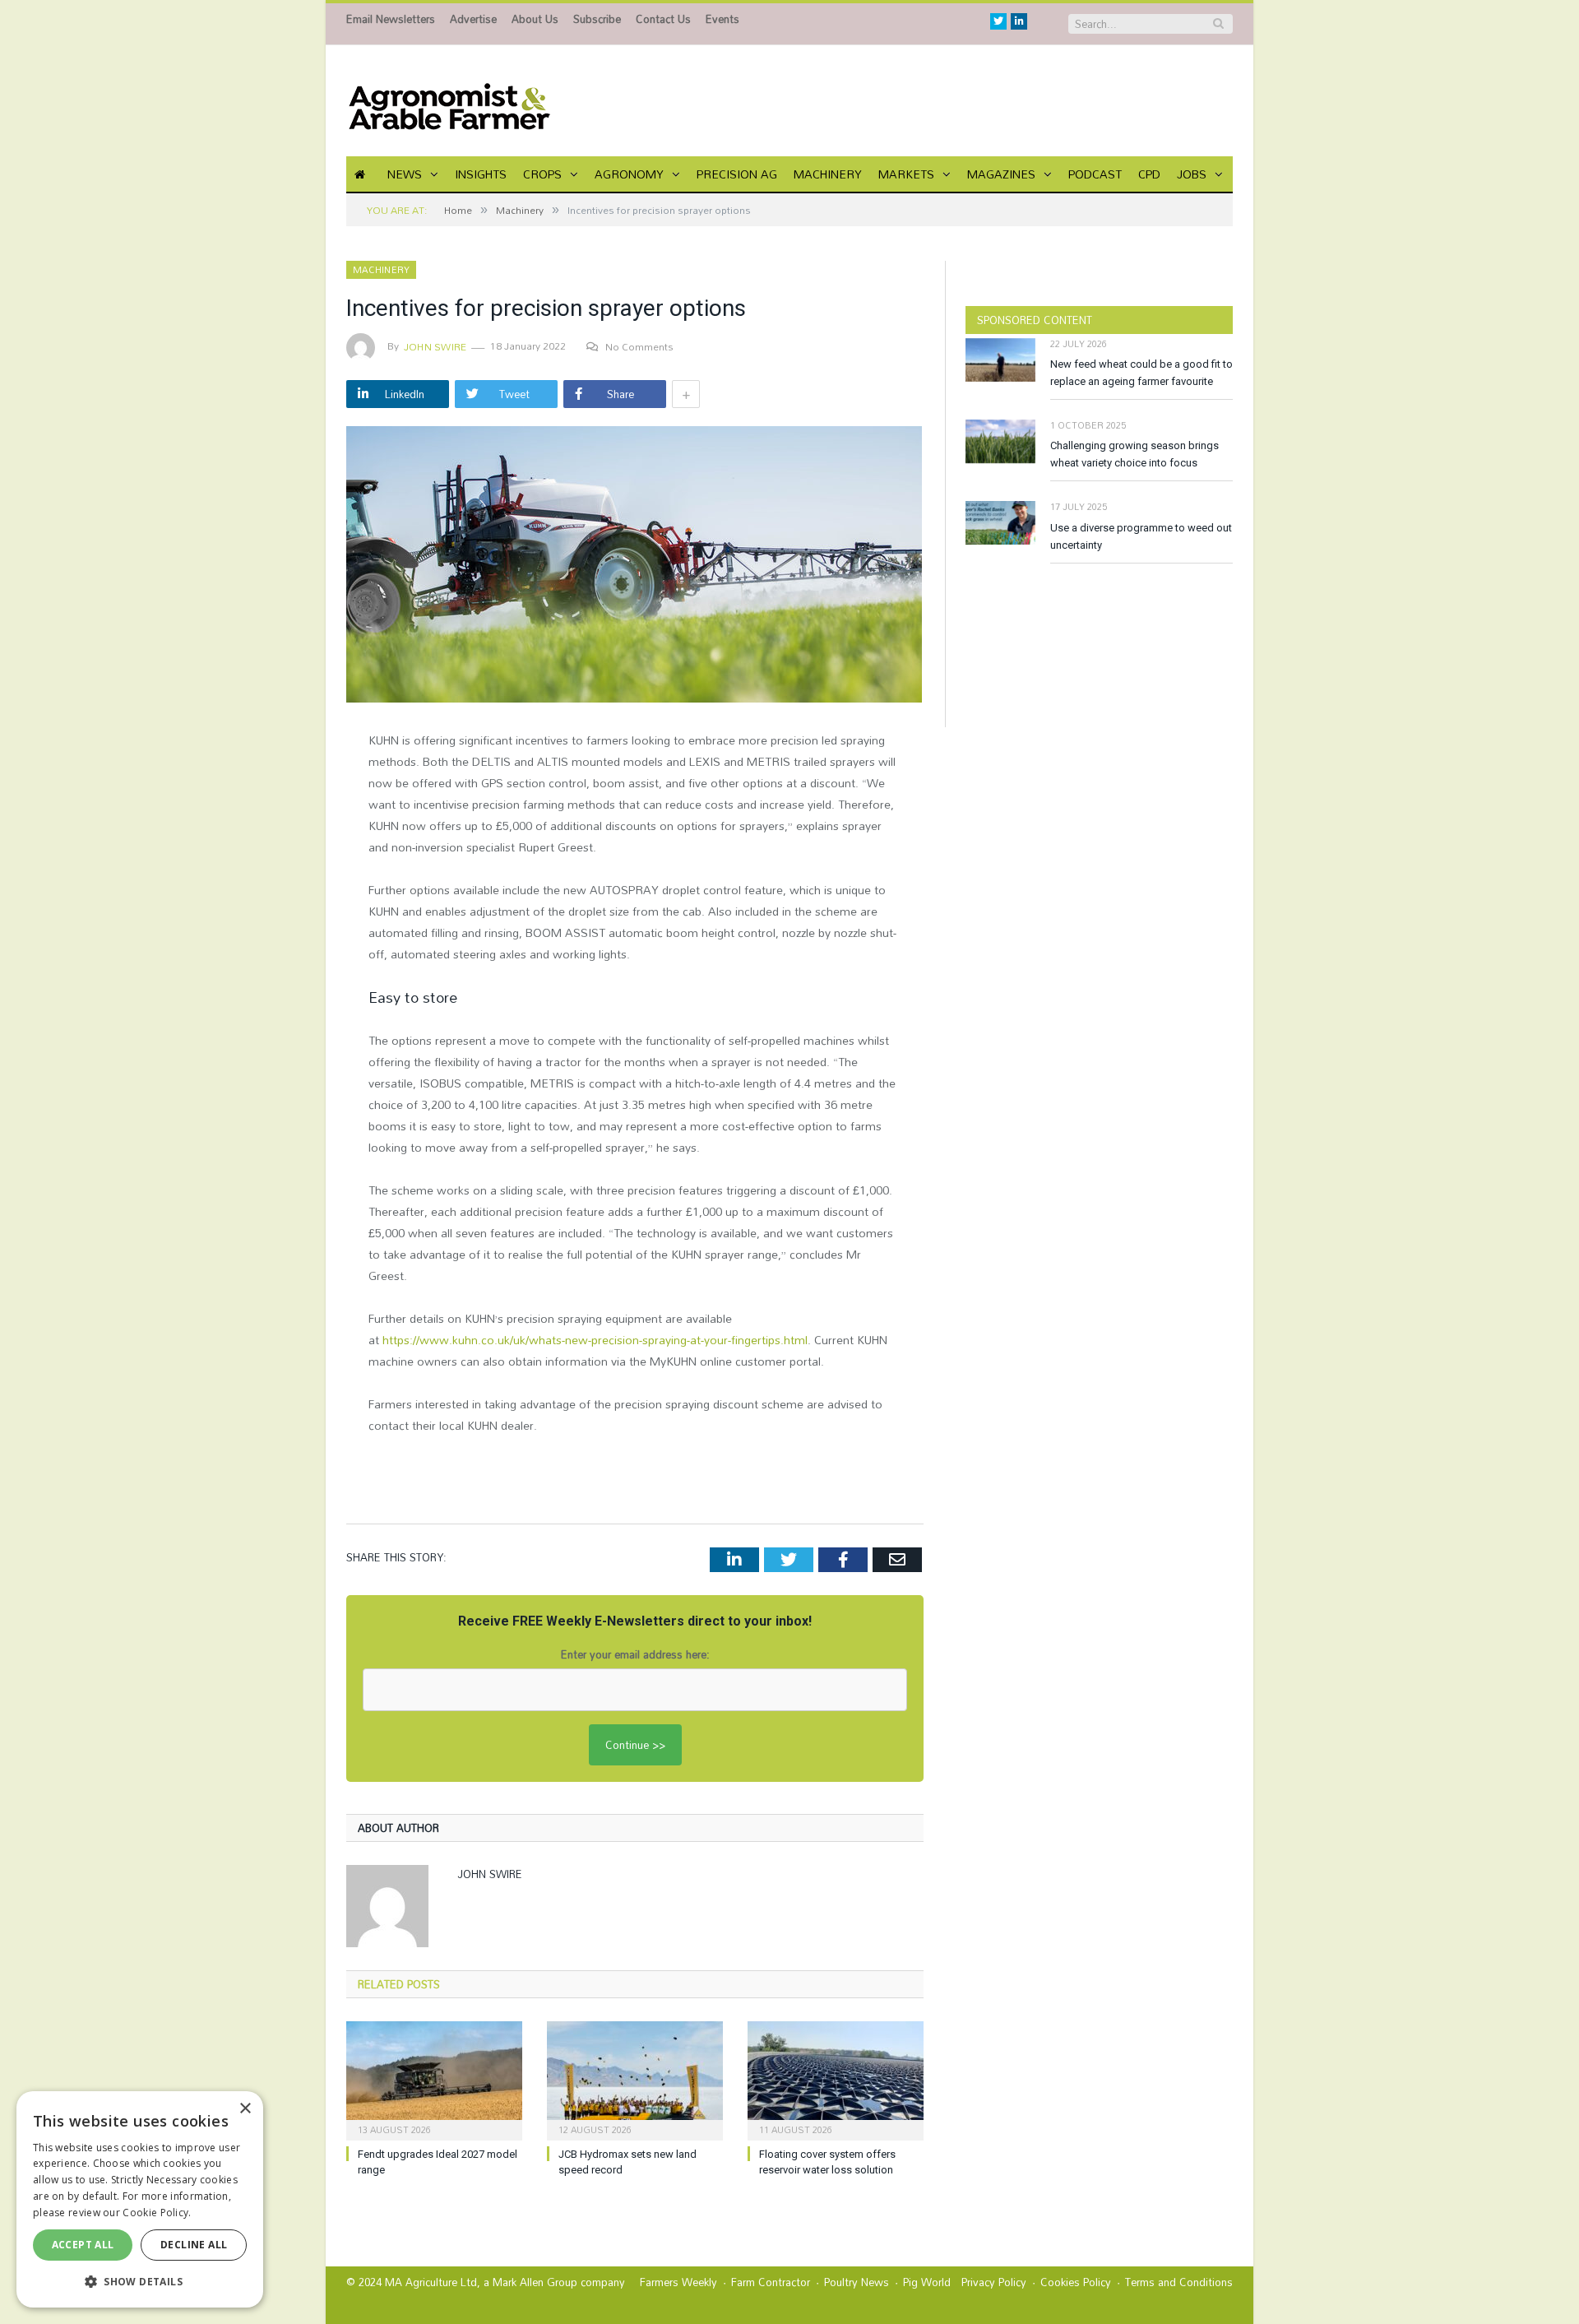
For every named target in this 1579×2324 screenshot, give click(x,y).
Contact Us (663, 19)
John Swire (435, 346)
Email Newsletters (391, 19)
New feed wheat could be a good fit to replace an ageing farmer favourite (1141, 373)
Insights (481, 174)
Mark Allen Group (535, 2282)
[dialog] (140, 2199)
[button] (140, 2281)
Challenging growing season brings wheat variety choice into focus (1134, 454)
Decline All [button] (194, 2245)
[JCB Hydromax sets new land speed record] (635, 2079)
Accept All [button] (83, 2245)
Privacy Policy (994, 2282)
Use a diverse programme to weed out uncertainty (1141, 536)
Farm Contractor (771, 2282)
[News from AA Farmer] (449, 101)
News (405, 174)
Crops (542, 174)
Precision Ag (737, 174)
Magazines (1001, 174)
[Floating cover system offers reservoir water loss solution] (836, 2079)
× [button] (245, 2109)
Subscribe (597, 19)
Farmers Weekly (678, 2282)
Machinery (828, 174)
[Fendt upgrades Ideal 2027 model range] (434, 2079)
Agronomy (629, 174)
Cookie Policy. (157, 2213)
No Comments (639, 346)
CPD (1149, 174)
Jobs (1192, 174)
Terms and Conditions (1179, 2282)
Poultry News (857, 2282)
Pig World (927, 2282)
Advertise (473, 19)
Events (722, 19)
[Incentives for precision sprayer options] (635, 566)
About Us (535, 19)
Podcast (1095, 174)
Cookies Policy (1076, 2282)
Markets (906, 174)
